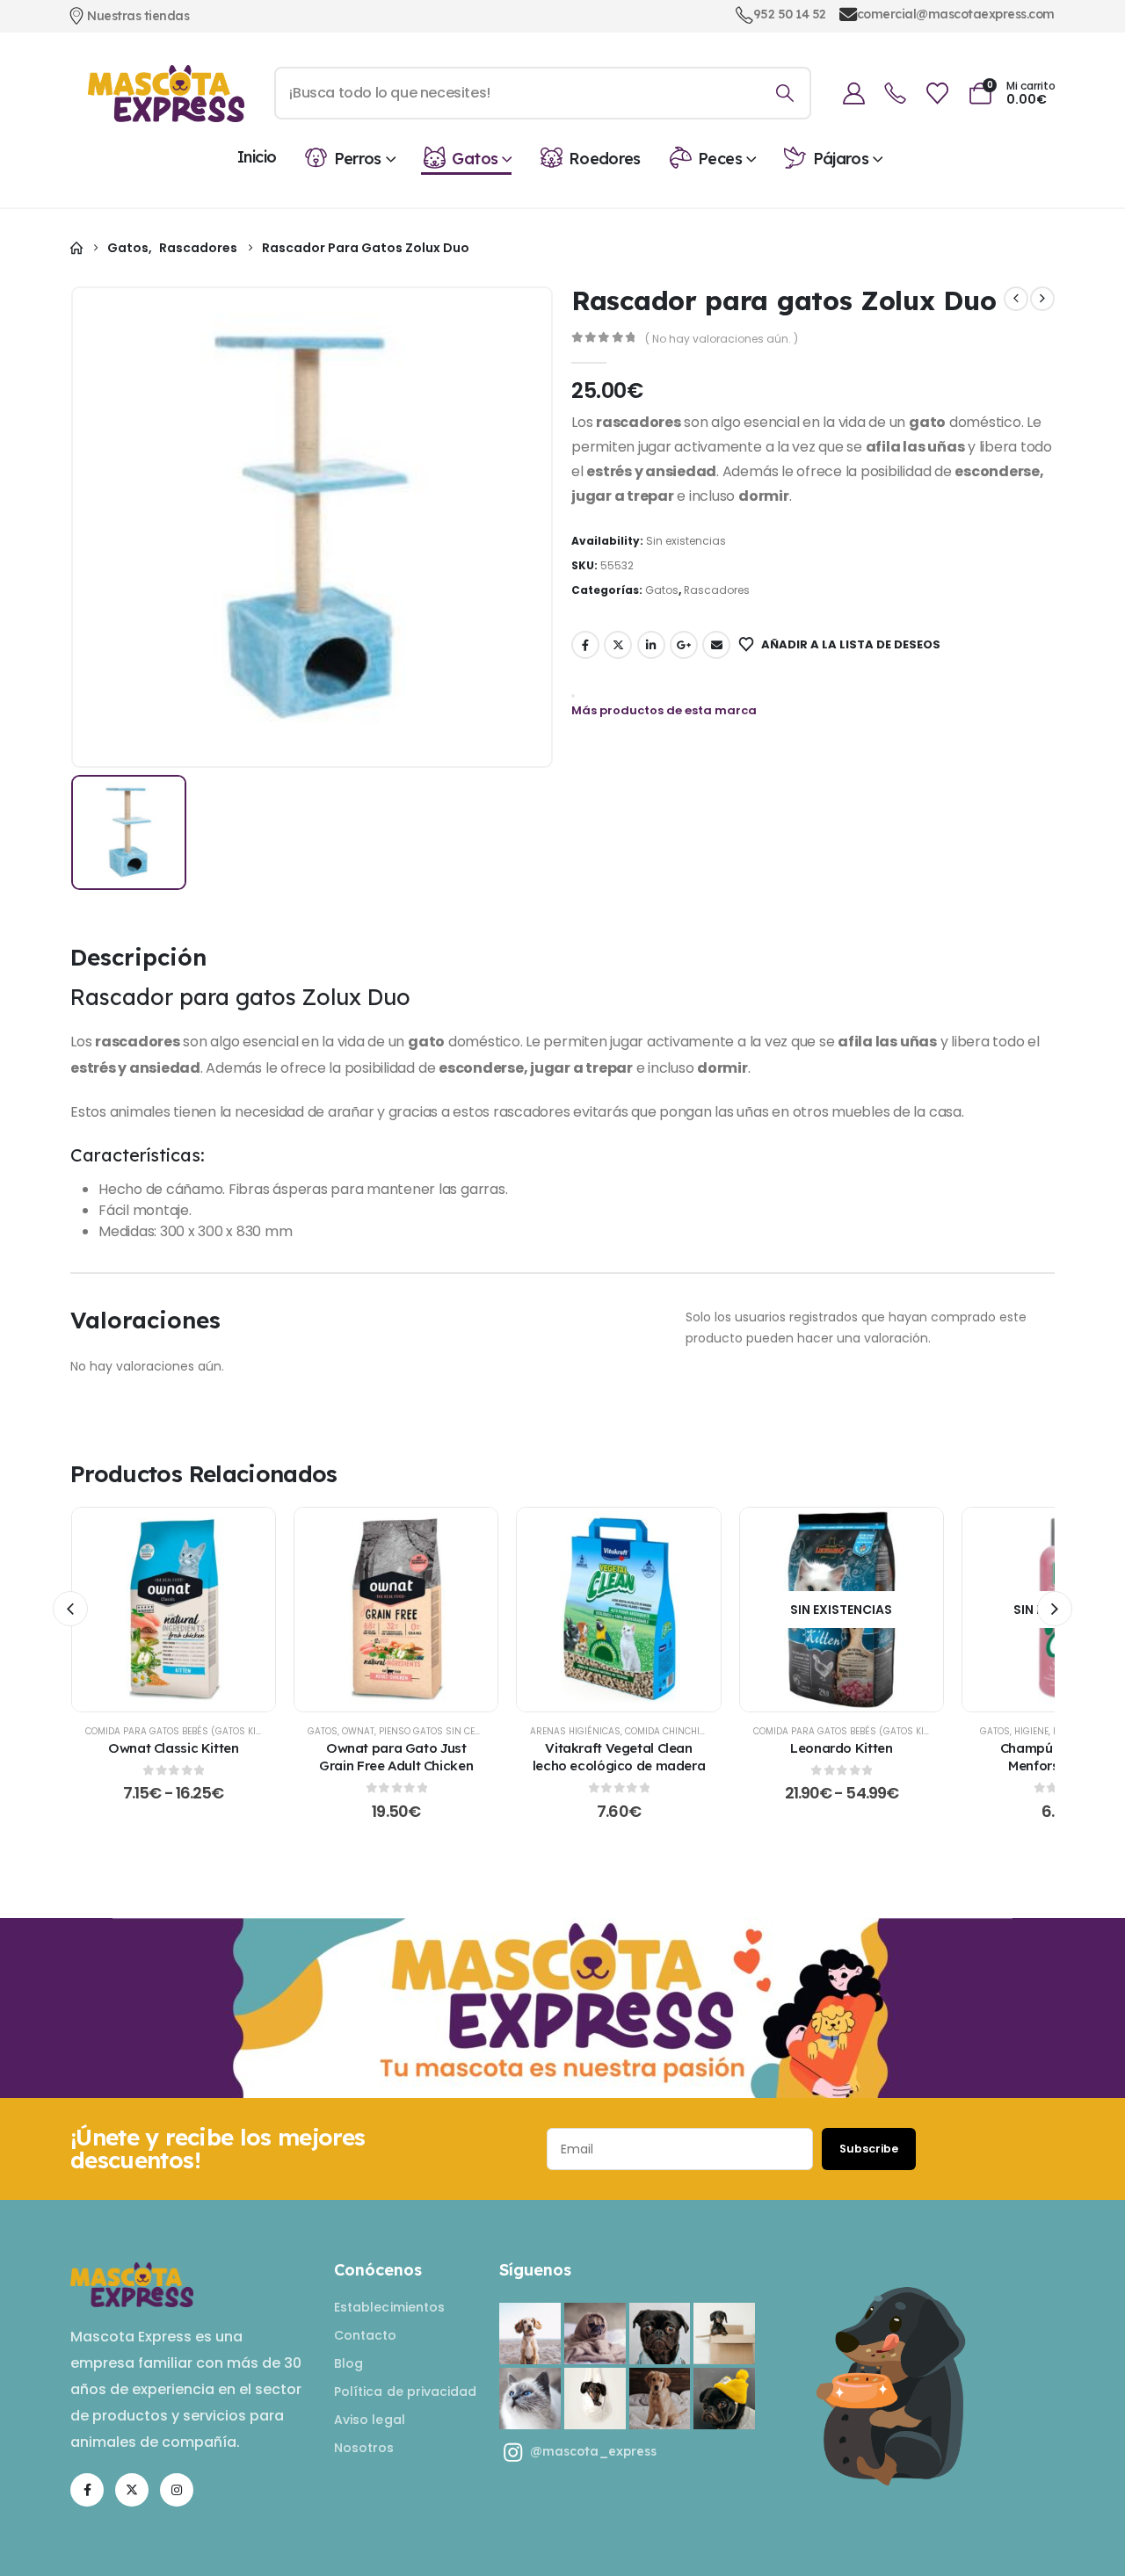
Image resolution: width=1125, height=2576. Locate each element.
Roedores (605, 159)
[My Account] (854, 94)
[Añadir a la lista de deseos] (130, 1610)
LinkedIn (651, 645)
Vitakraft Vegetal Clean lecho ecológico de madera (619, 1757)
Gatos (475, 159)
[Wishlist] (937, 94)
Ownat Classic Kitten (174, 1748)
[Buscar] (785, 93)
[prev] (1016, 299)
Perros (358, 159)
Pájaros (841, 159)
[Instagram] (177, 2490)
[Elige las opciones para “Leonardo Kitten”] (841, 1610)
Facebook (585, 645)
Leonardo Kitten (841, 1748)
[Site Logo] (166, 94)
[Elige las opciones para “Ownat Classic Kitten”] (173, 1610)
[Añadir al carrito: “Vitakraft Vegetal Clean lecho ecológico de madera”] (619, 1610)
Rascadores (717, 590)
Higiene (1031, 1731)
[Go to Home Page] (76, 248)
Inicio (257, 157)
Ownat (358, 1731)
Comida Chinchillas (673, 1731)
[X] (132, 2490)
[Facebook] (87, 2490)
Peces (720, 159)
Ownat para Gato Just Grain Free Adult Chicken (396, 1757)
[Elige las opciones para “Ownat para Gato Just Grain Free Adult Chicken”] (396, 1610)
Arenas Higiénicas (575, 1731)
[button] (70, 1609)
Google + (684, 645)
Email (716, 645)
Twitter (618, 645)
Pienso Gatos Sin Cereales (443, 1731)
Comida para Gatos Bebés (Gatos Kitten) (183, 1731)
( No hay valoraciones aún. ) (722, 339)
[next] (1042, 299)
